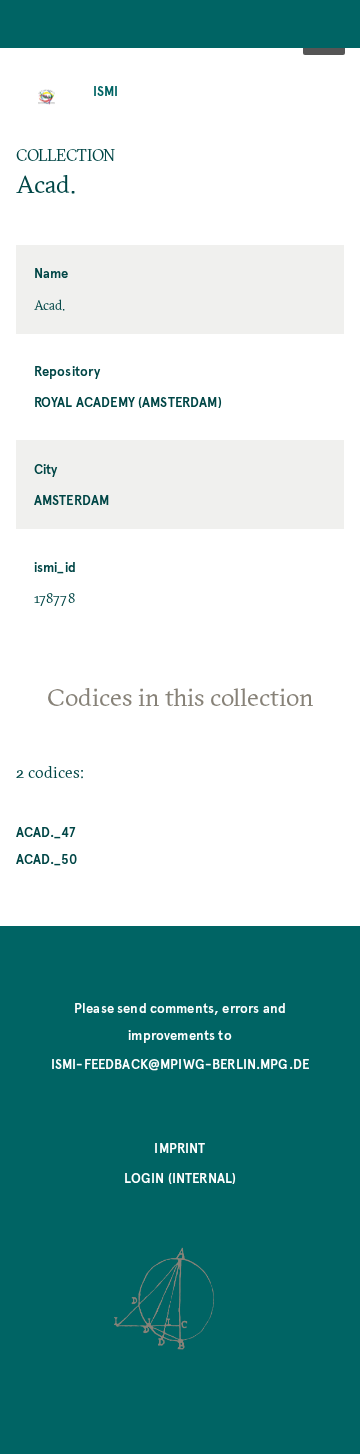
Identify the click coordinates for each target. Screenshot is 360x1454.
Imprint (179, 1147)
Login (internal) (180, 1177)
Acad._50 (46, 858)
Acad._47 (45, 831)
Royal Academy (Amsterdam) (128, 401)
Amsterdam (71, 499)
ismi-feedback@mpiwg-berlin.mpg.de (180, 1063)
